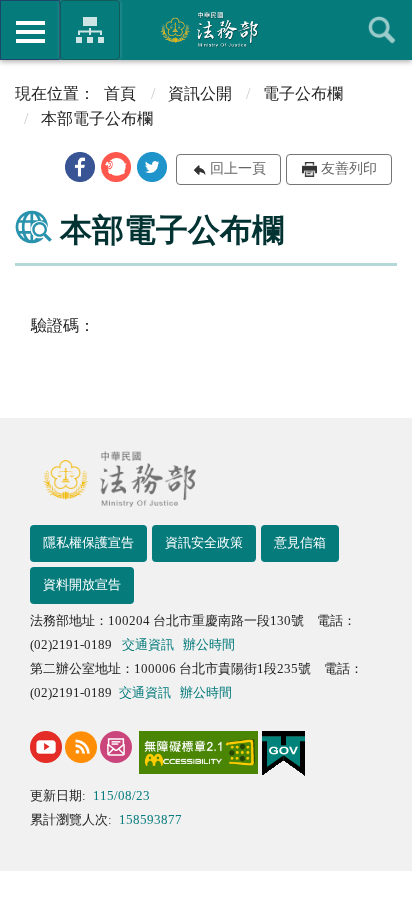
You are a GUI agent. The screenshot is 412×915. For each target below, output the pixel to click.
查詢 (382, 30)
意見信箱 (300, 542)
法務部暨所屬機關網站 (90, 30)
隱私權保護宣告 (88, 542)
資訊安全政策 (204, 542)
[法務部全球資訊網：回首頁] (206, 29)
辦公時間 (209, 644)
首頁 (120, 93)
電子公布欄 (303, 93)
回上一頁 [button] (238, 168)
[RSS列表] (81, 747)
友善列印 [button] (349, 168)
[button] (80, 167)
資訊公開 (200, 93)
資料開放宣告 (82, 584)
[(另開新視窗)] (46, 747)
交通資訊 (148, 644)
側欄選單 (30, 30)
